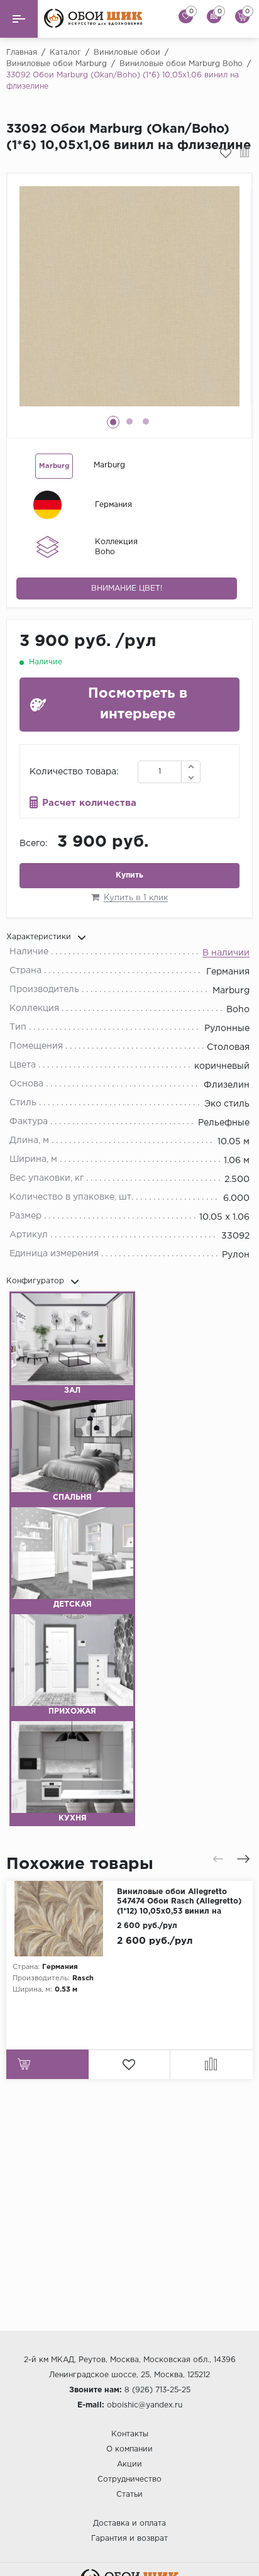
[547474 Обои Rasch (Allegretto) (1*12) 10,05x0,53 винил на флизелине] (62, 1919)
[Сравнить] (245, 153)
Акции (129, 2464)
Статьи (129, 2495)
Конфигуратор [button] (35, 1282)
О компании (129, 2449)
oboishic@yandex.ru (145, 2405)
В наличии (226, 953)
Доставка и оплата (129, 2523)
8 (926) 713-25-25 (157, 2390)
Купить (129, 875)
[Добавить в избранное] (226, 153)
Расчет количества (89, 803)
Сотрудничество (129, 2479)
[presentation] (218, 1859)
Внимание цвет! (127, 588)
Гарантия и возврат (129, 2539)
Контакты (130, 2434)
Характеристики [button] (39, 938)
